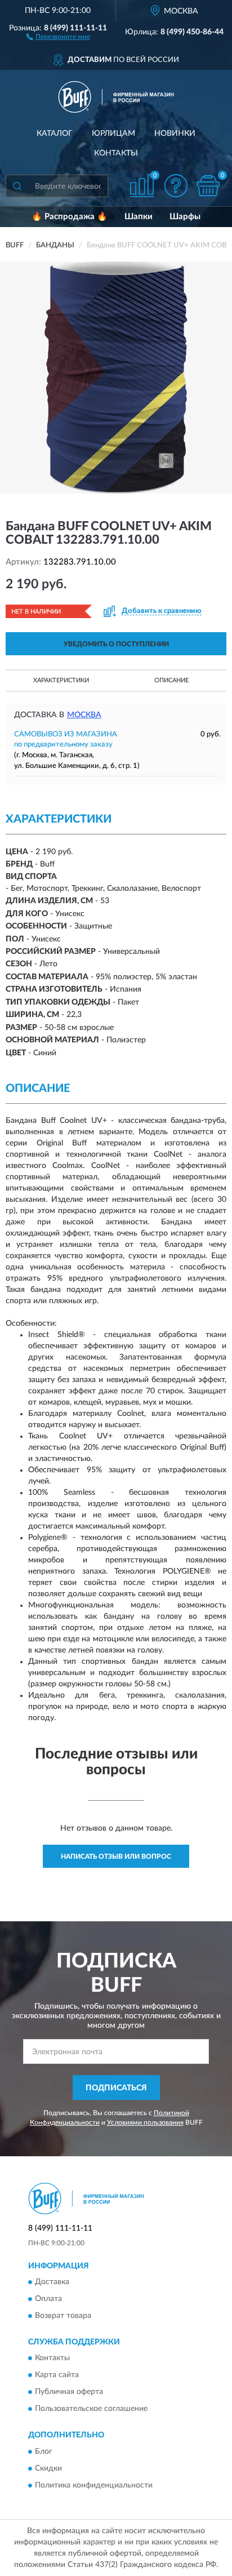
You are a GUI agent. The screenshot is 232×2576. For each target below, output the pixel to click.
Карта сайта (57, 2375)
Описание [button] (171, 680)
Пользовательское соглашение (91, 2409)
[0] (208, 186)
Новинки (175, 134)
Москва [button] (84, 715)
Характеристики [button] (61, 680)
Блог (44, 2451)
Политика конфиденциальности (94, 2485)
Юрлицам (113, 134)
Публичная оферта (69, 2392)
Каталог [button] (55, 134)
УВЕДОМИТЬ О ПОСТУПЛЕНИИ (116, 644)
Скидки (48, 2468)
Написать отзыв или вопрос (116, 1857)
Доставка (52, 2282)
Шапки (139, 217)
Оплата (48, 2299)
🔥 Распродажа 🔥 (70, 217)
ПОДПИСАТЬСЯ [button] (116, 2088)
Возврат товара (63, 2316)
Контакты (116, 153)
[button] (58, 36)
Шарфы (185, 217)
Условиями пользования (145, 2122)
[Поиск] (17, 186)
